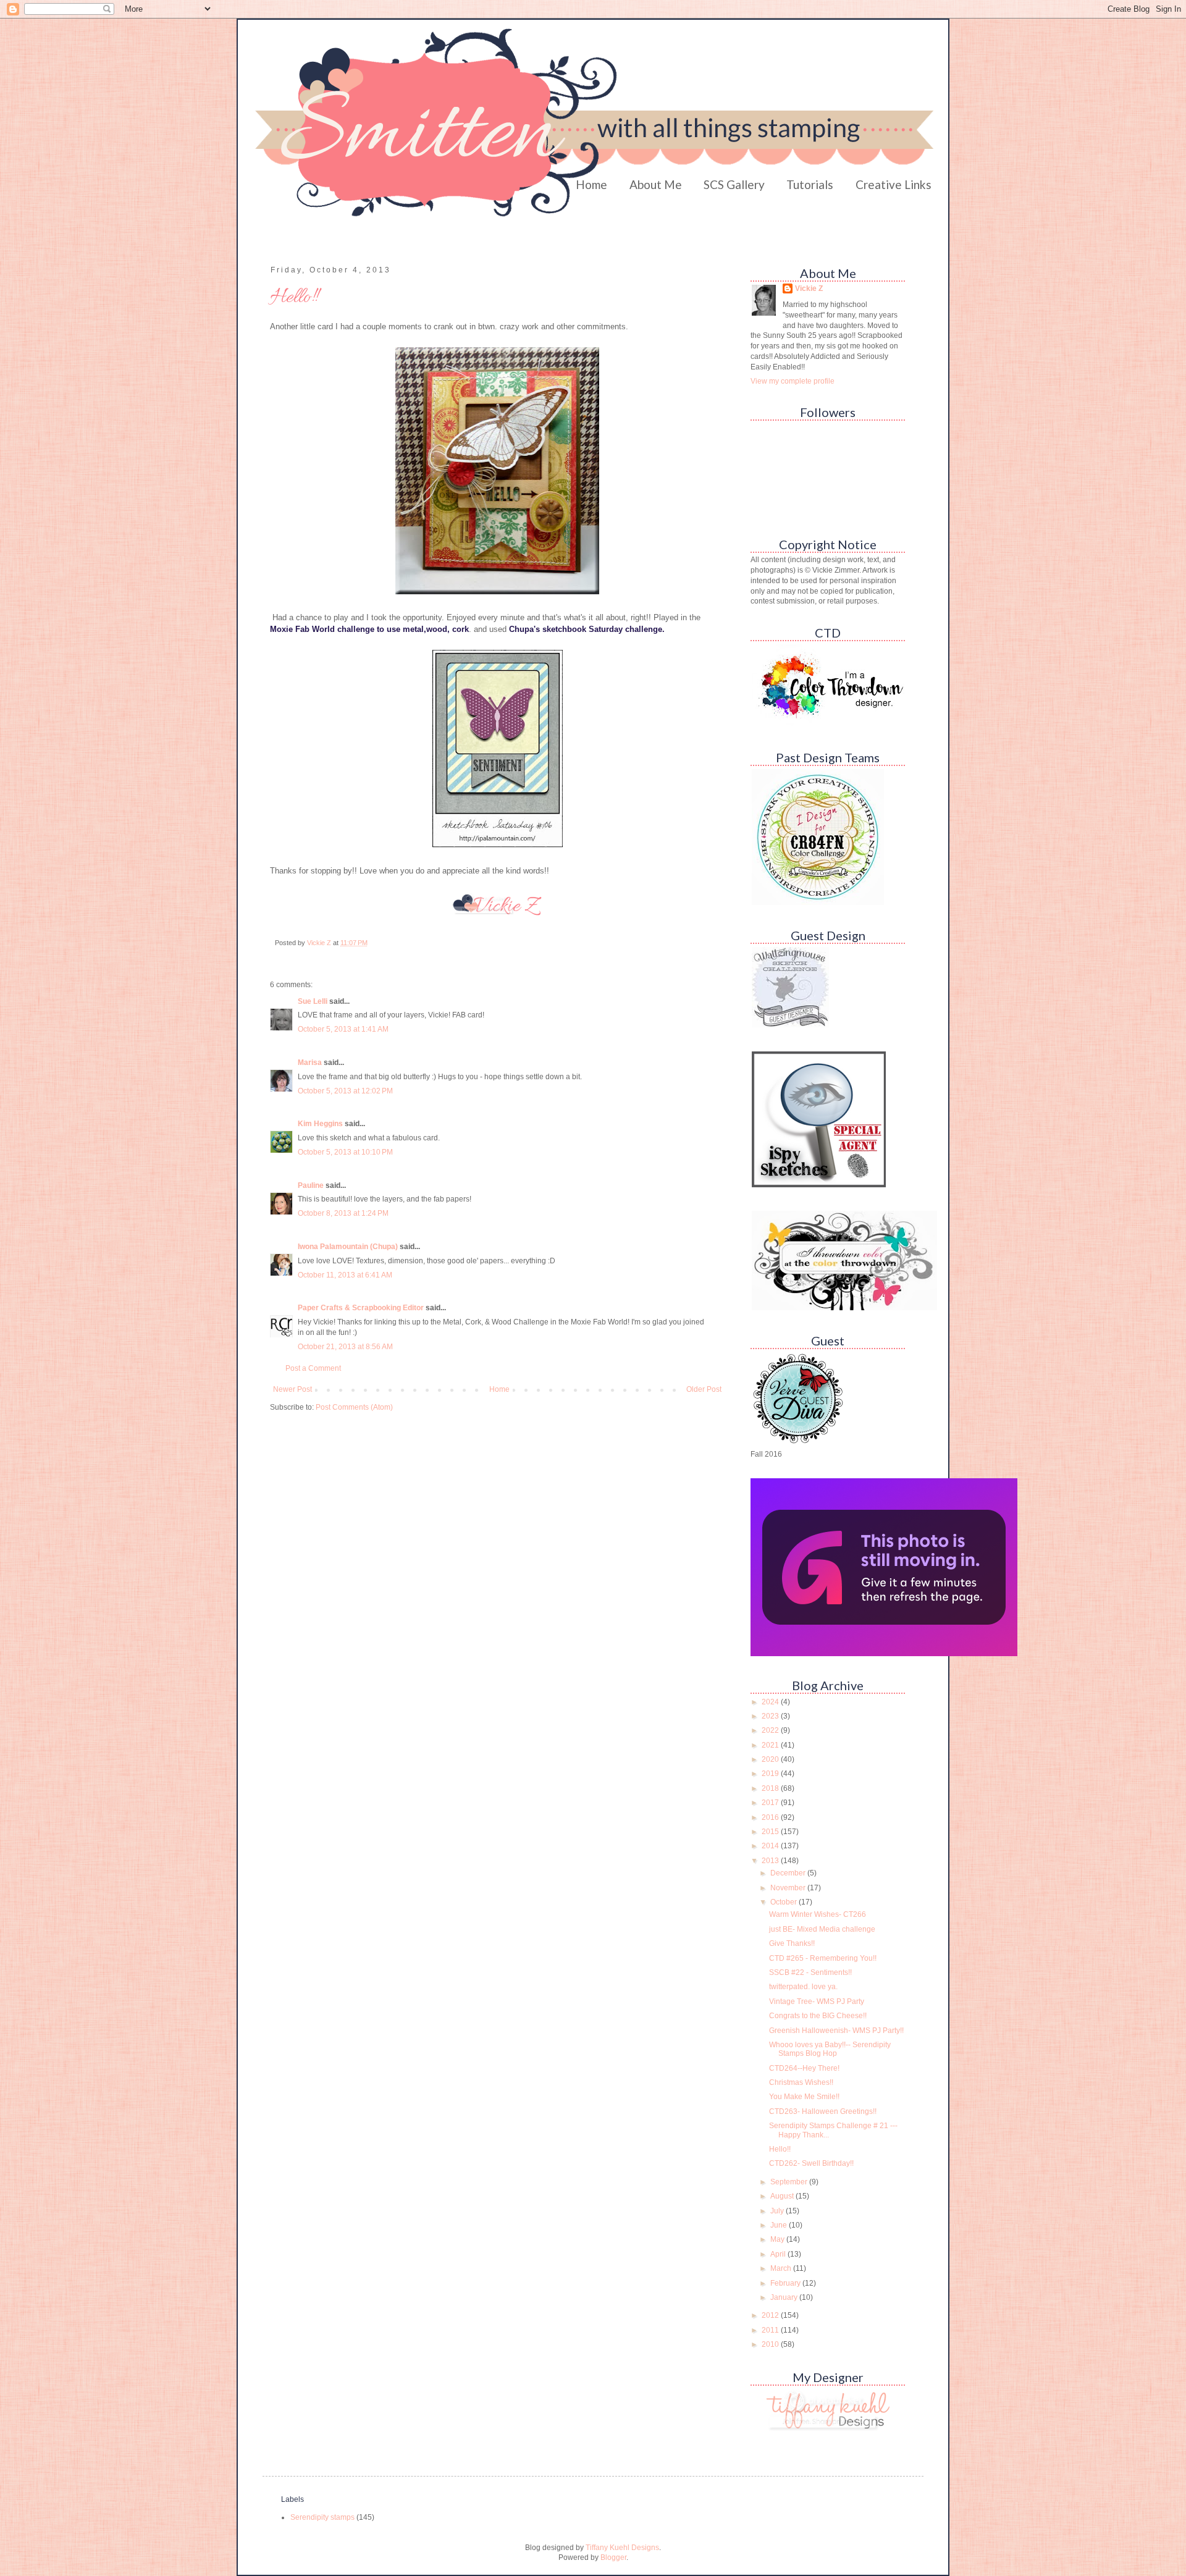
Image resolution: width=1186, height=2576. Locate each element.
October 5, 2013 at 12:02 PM (345, 1091)
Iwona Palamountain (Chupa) (348, 1247)
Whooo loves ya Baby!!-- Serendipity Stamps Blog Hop (830, 2049)
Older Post (704, 1389)
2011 (771, 2330)
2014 (771, 1846)
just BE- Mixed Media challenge (822, 1929)
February (786, 2283)
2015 (771, 1832)
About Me (656, 184)
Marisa (310, 1063)
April (779, 2254)
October (784, 1902)
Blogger (613, 2557)
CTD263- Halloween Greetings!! (823, 2111)
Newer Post (292, 1389)
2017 (771, 1803)
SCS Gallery (734, 184)
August (783, 2196)
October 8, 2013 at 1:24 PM (343, 1213)
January (785, 2297)
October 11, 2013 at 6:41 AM (345, 1275)
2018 (771, 1788)
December (789, 1873)
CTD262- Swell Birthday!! (811, 2163)
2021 (771, 1745)
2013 (771, 1861)
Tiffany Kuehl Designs (622, 2548)
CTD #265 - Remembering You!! (823, 1958)
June (780, 2225)
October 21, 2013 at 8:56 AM (345, 1347)
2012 (771, 2315)
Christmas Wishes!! (801, 2082)
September (790, 2182)
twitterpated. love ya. (803, 1987)
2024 (771, 1702)
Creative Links (894, 184)
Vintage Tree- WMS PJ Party (817, 2001)
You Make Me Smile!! (804, 2097)
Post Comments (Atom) (354, 1407)
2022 (771, 1730)
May (778, 2239)
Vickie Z (809, 288)
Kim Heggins (320, 1124)
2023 (771, 1716)
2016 (771, 1817)
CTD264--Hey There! (804, 2068)
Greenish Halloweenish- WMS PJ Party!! (836, 2031)
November (789, 1888)
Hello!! (780, 2149)
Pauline (311, 1185)
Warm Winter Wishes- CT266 (818, 1914)
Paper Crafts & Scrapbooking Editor (361, 1308)
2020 (771, 1759)
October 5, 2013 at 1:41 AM (343, 1029)
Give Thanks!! (792, 1943)
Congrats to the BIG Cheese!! (818, 2016)
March (782, 2268)
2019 (771, 1774)
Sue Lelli (313, 1001)
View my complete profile (793, 381)
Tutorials (810, 184)
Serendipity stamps (322, 2517)
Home (591, 184)
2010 (771, 2344)
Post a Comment (313, 1368)
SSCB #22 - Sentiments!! (810, 1972)
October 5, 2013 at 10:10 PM (345, 1152)
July (778, 2211)
